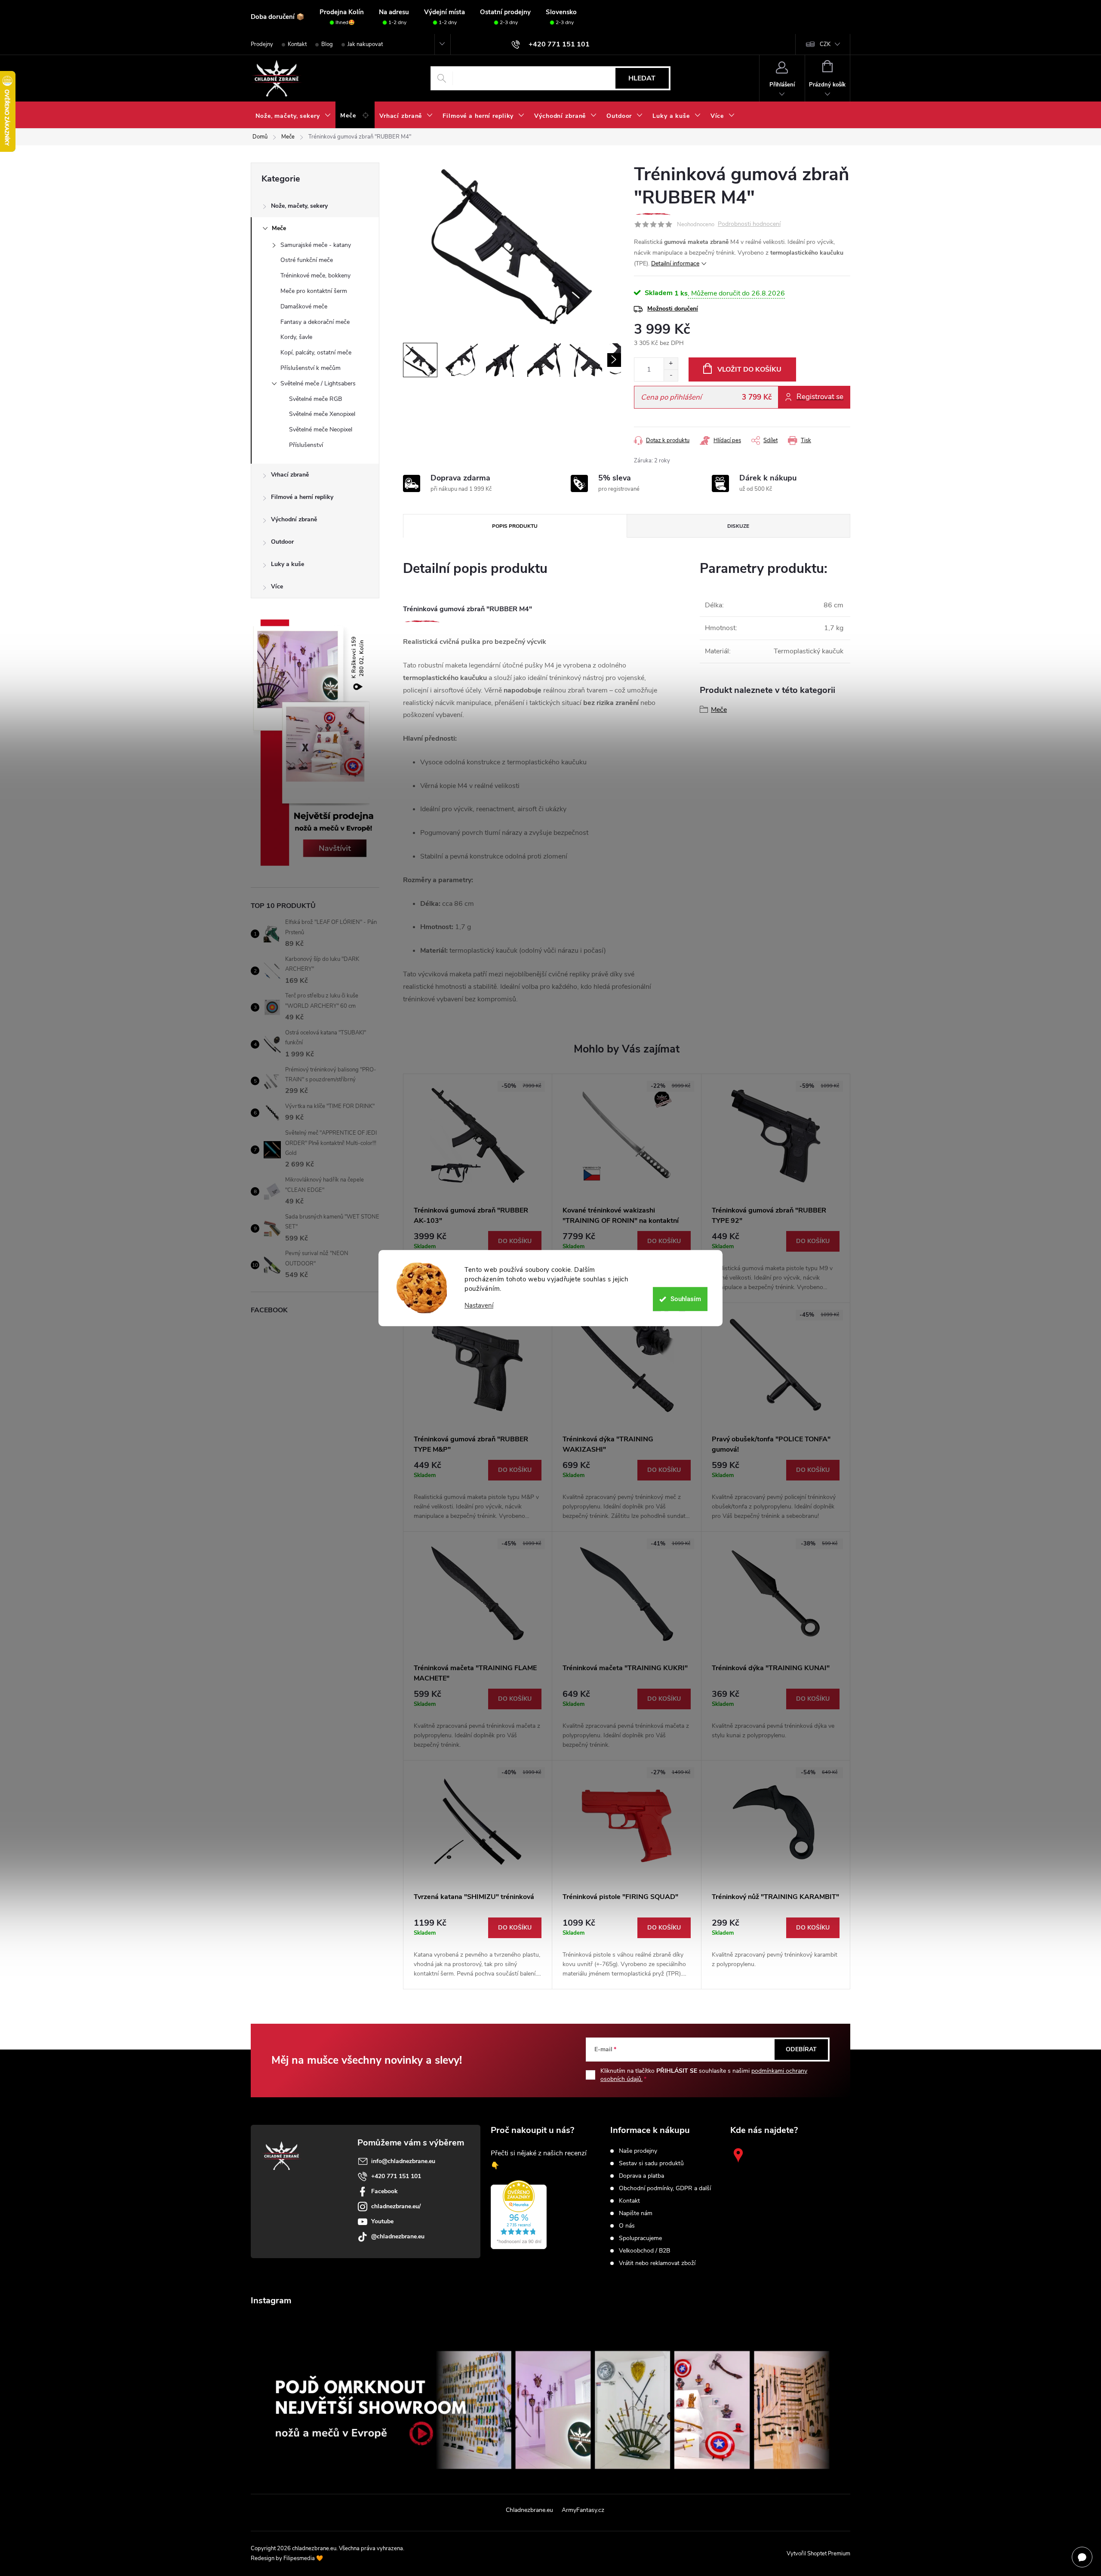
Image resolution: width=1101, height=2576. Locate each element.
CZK (825, 44)
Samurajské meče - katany (316, 245)
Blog (327, 44)
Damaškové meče (304, 306)
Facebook (384, 2191)
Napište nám (636, 2213)
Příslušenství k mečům (311, 368)
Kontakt (297, 44)
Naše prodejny (638, 2151)
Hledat (642, 78)
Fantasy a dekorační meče (315, 322)
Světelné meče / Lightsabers (318, 383)
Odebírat (801, 2049)
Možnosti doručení (673, 309)
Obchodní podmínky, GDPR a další (665, 2188)
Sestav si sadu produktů (651, 2164)
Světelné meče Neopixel (321, 429)
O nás (627, 2226)
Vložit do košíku (749, 369)
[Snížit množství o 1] (671, 375)
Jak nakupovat (365, 44)
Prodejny (262, 44)
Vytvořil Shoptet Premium (818, 2554)
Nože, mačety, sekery (299, 206)
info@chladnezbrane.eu (403, 2161)
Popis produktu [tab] (515, 526)
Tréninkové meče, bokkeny (315, 275)
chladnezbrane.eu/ (396, 2206)
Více (277, 586)
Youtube (382, 2221)
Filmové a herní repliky (302, 497)
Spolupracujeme (640, 2238)
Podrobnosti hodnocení (749, 224)
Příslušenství (306, 445)
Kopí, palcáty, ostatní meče (316, 352)
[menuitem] (293, 116)
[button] (515, 1241)
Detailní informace (675, 263)
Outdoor (282, 542)
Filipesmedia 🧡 (303, 2558)
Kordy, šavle (296, 337)
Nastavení (479, 1306)
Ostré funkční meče (307, 260)
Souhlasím (686, 1299)
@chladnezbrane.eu (398, 2236)
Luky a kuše (288, 564)
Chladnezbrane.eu (529, 2510)
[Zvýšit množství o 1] (671, 364)
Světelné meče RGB (315, 399)
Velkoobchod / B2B (644, 2251)
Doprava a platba (641, 2176)
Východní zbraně (294, 519)
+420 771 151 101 (396, 2176)
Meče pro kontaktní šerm (314, 291)
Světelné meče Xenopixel (322, 414)
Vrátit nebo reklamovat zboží (657, 2263)
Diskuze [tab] (738, 526)
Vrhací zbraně (290, 475)
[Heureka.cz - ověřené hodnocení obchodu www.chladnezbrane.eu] (519, 2215)
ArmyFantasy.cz (583, 2510)
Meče (279, 228)
